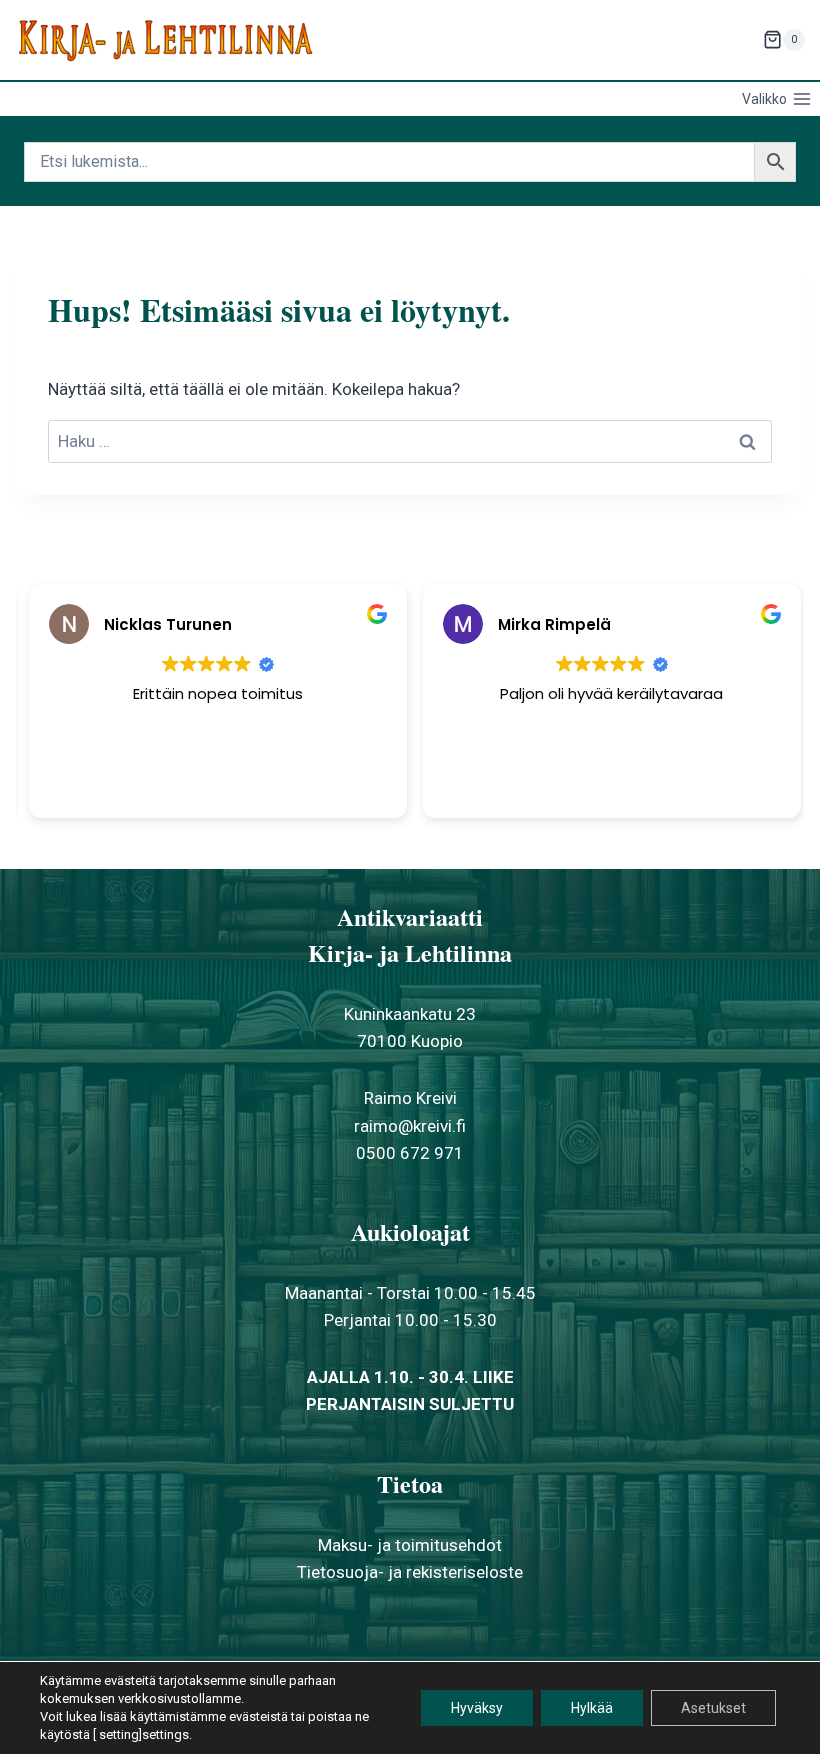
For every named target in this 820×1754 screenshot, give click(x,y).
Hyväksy (477, 1708)
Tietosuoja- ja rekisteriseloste (410, 1572)
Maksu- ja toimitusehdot (410, 1545)
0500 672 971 (410, 1153)
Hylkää (592, 1708)
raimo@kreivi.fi (410, 1126)
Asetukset (713, 1708)
